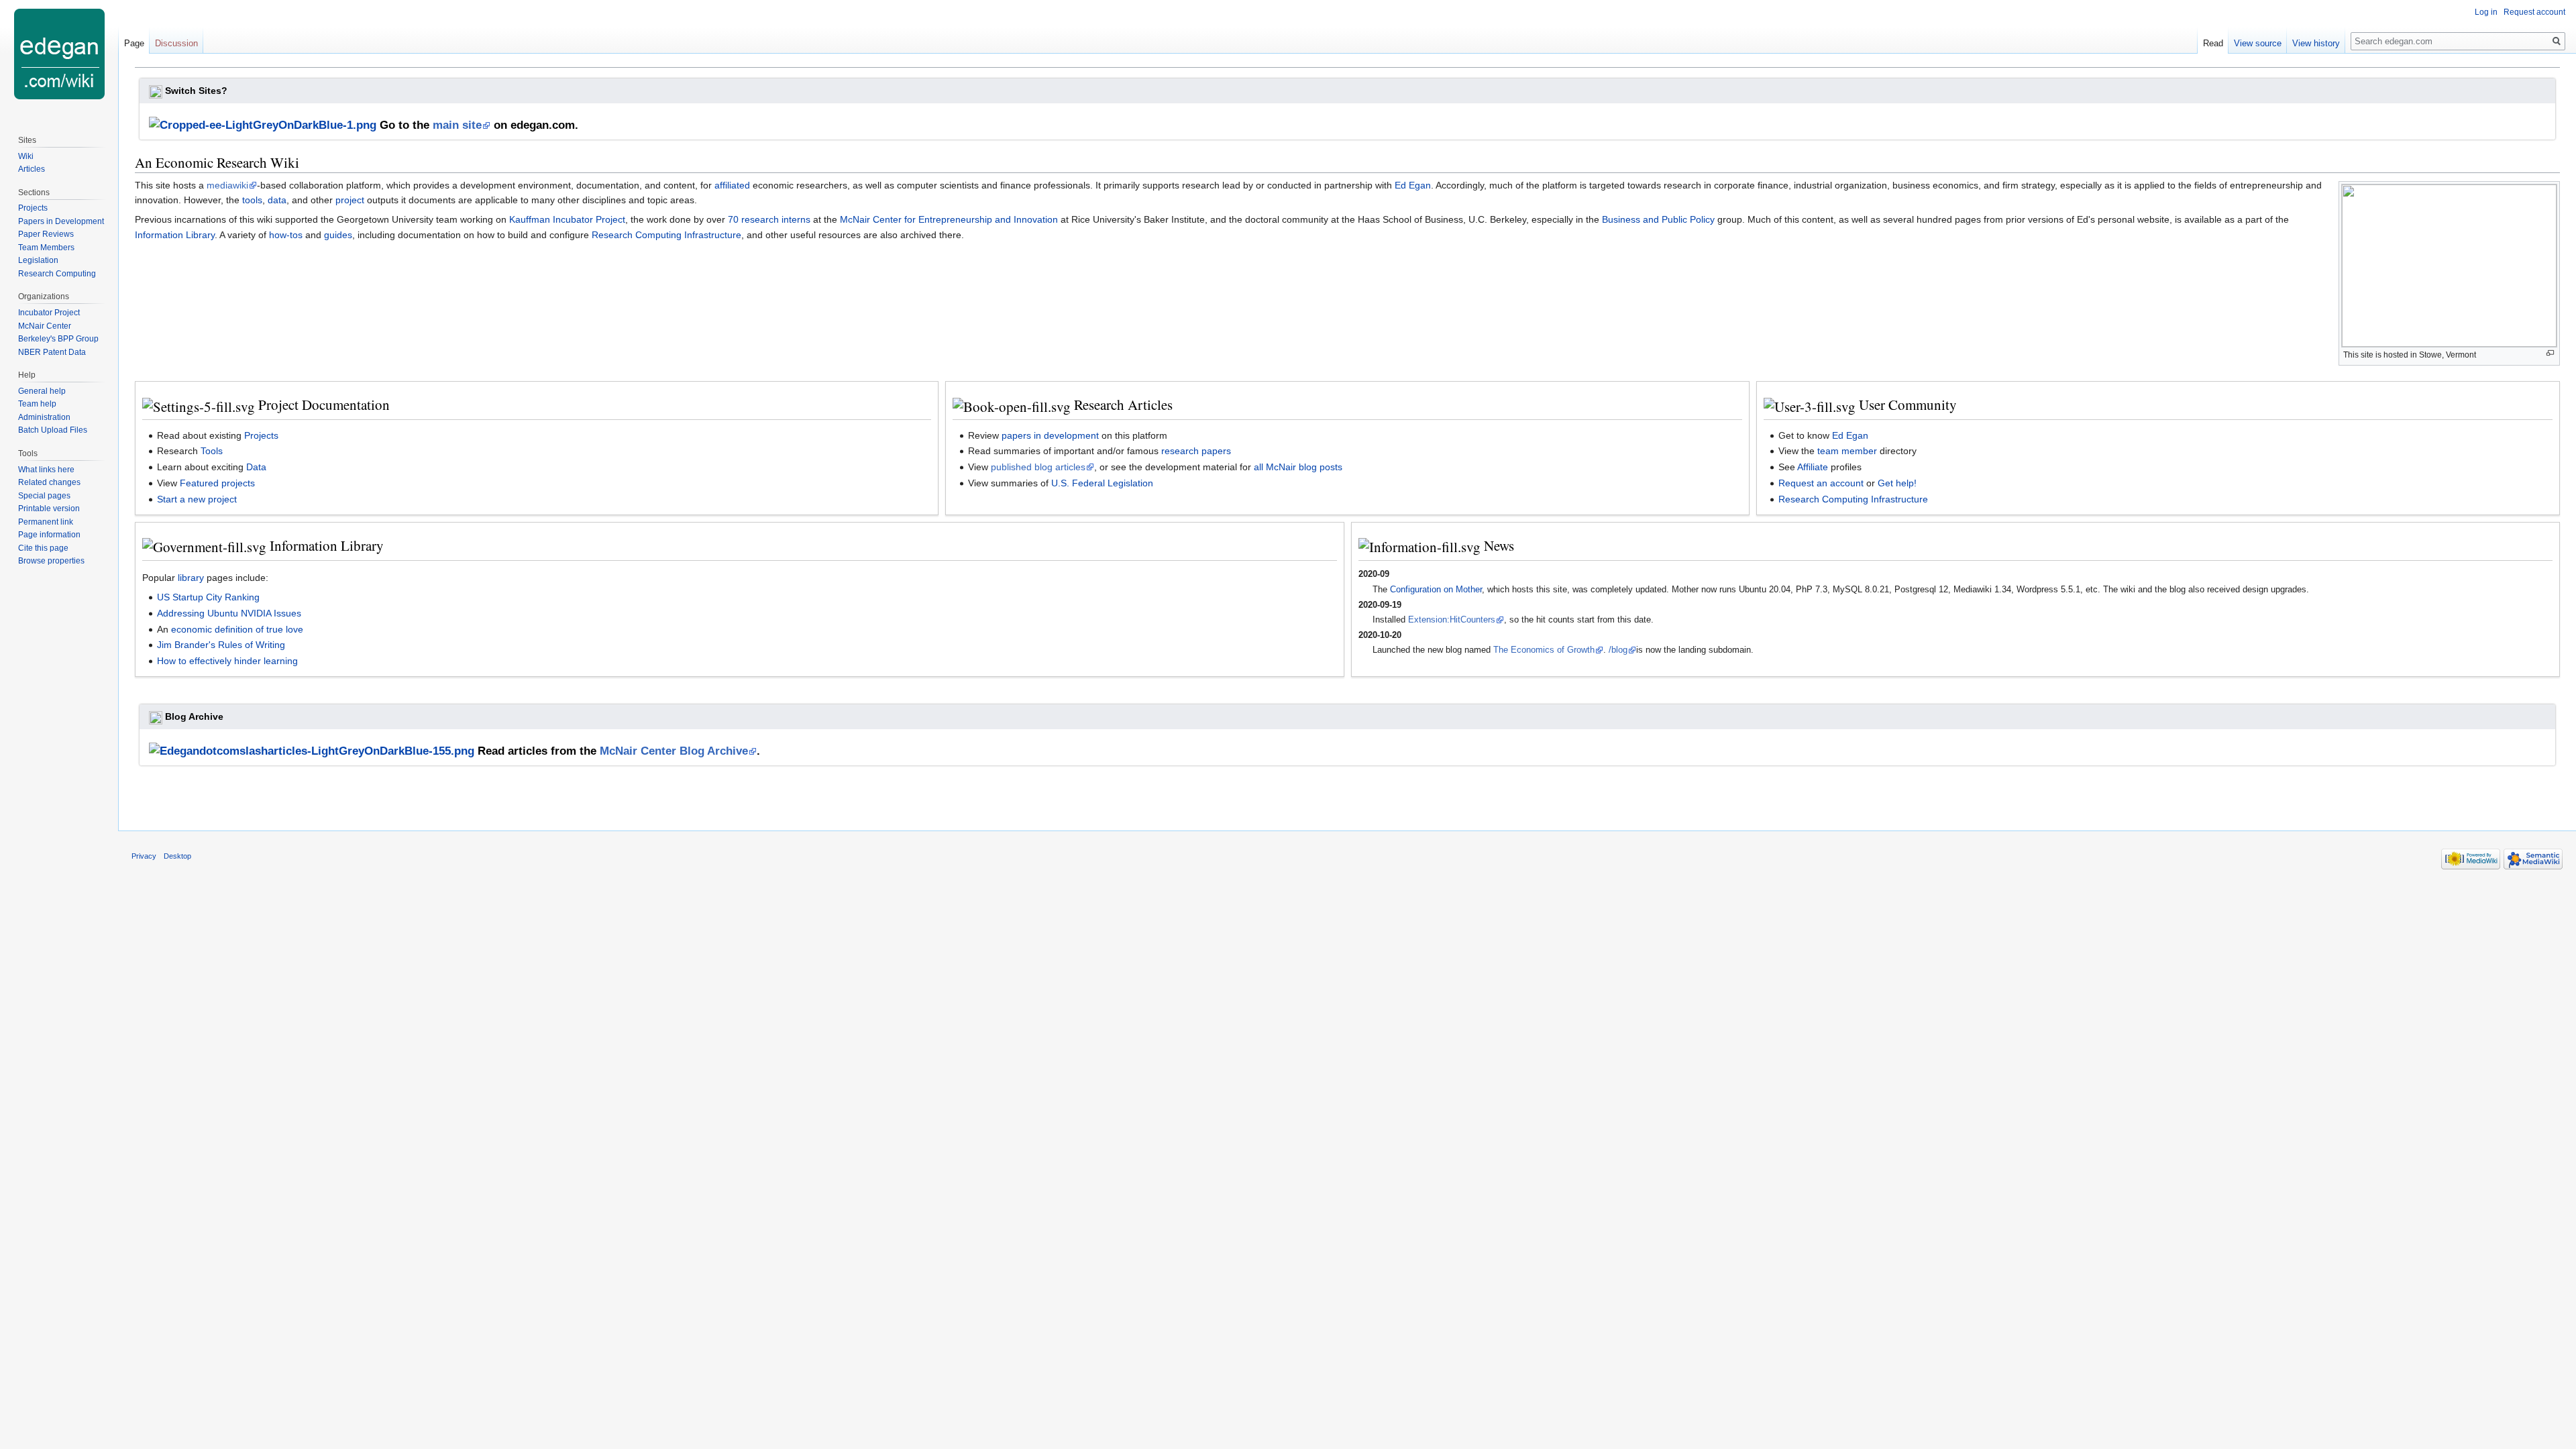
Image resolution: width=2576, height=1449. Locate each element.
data (277, 200)
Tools (212, 451)
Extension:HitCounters (1452, 620)
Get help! (1897, 483)
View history (2316, 43)
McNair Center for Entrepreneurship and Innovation (949, 219)
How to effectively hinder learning (227, 661)
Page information (49, 535)
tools (252, 200)
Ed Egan (1413, 185)
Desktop (177, 856)
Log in (2486, 12)
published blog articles (1038, 467)
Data (256, 467)
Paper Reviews (46, 234)
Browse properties (51, 561)
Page (134, 43)
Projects (261, 435)
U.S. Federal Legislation (1102, 483)
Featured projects (217, 483)
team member (1847, 451)
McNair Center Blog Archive (674, 751)
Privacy (144, 856)
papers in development (1050, 435)
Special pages (44, 496)
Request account (2534, 12)
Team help (37, 404)
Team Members (46, 248)
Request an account (1821, 483)
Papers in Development (61, 221)
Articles (32, 169)
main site (457, 125)
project (350, 200)
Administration (44, 417)
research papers (1196, 451)
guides (338, 235)
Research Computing (57, 274)
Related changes (49, 482)
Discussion (176, 43)
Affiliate (1813, 467)
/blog (1618, 650)
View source (2258, 43)
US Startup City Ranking (208, 597)
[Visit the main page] (59, 54)
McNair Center (45, 326)
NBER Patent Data (52, 352)
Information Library (175, 235)
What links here (46, 470)
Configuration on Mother (1436, 589)
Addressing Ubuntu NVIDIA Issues (229, 613)
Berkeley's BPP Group (58, 339)
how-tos (286, 235)
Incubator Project (49, 313)
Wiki (26, 156)
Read (2213, 43)
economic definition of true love (237, 629)
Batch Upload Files (53, 430)
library (191, 578)
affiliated (732, 185)
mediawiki (227, 185)
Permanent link (46, 522)
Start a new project (197, 499)
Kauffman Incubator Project (567, 219)
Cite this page (43, 548)
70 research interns (769, 219)
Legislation (38, 260)
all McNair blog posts (1298, 467)
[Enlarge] (2550, 353)
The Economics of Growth (1544, 650)
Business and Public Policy (1658, 219)
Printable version (49, 508)
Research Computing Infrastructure (666, 235)
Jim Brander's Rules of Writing (221, 645)
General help (42, 391)
